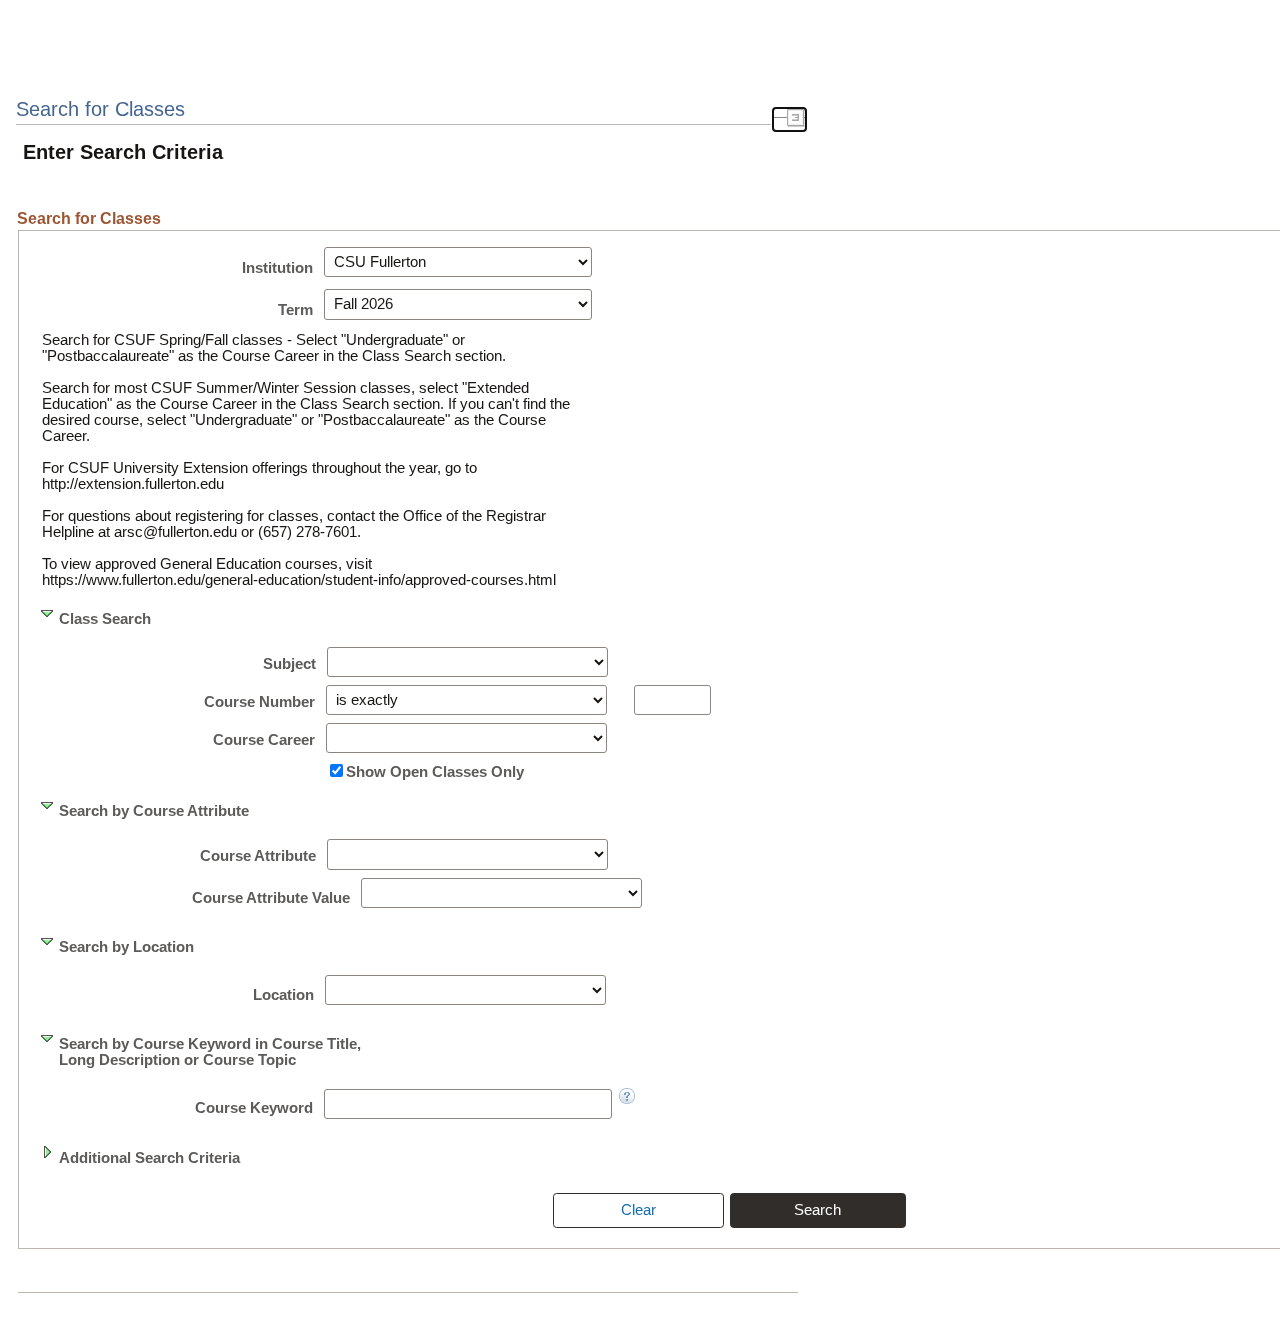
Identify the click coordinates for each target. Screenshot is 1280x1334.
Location (283, 995)
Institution (277, 268)
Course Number (259, 702)
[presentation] (638, 1210)
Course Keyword (254, 1108)
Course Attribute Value (271, 898)
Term (295, 310)
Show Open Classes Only (435, 772)
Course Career (264, 740)
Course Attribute (258, 856)
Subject (289, 664)
